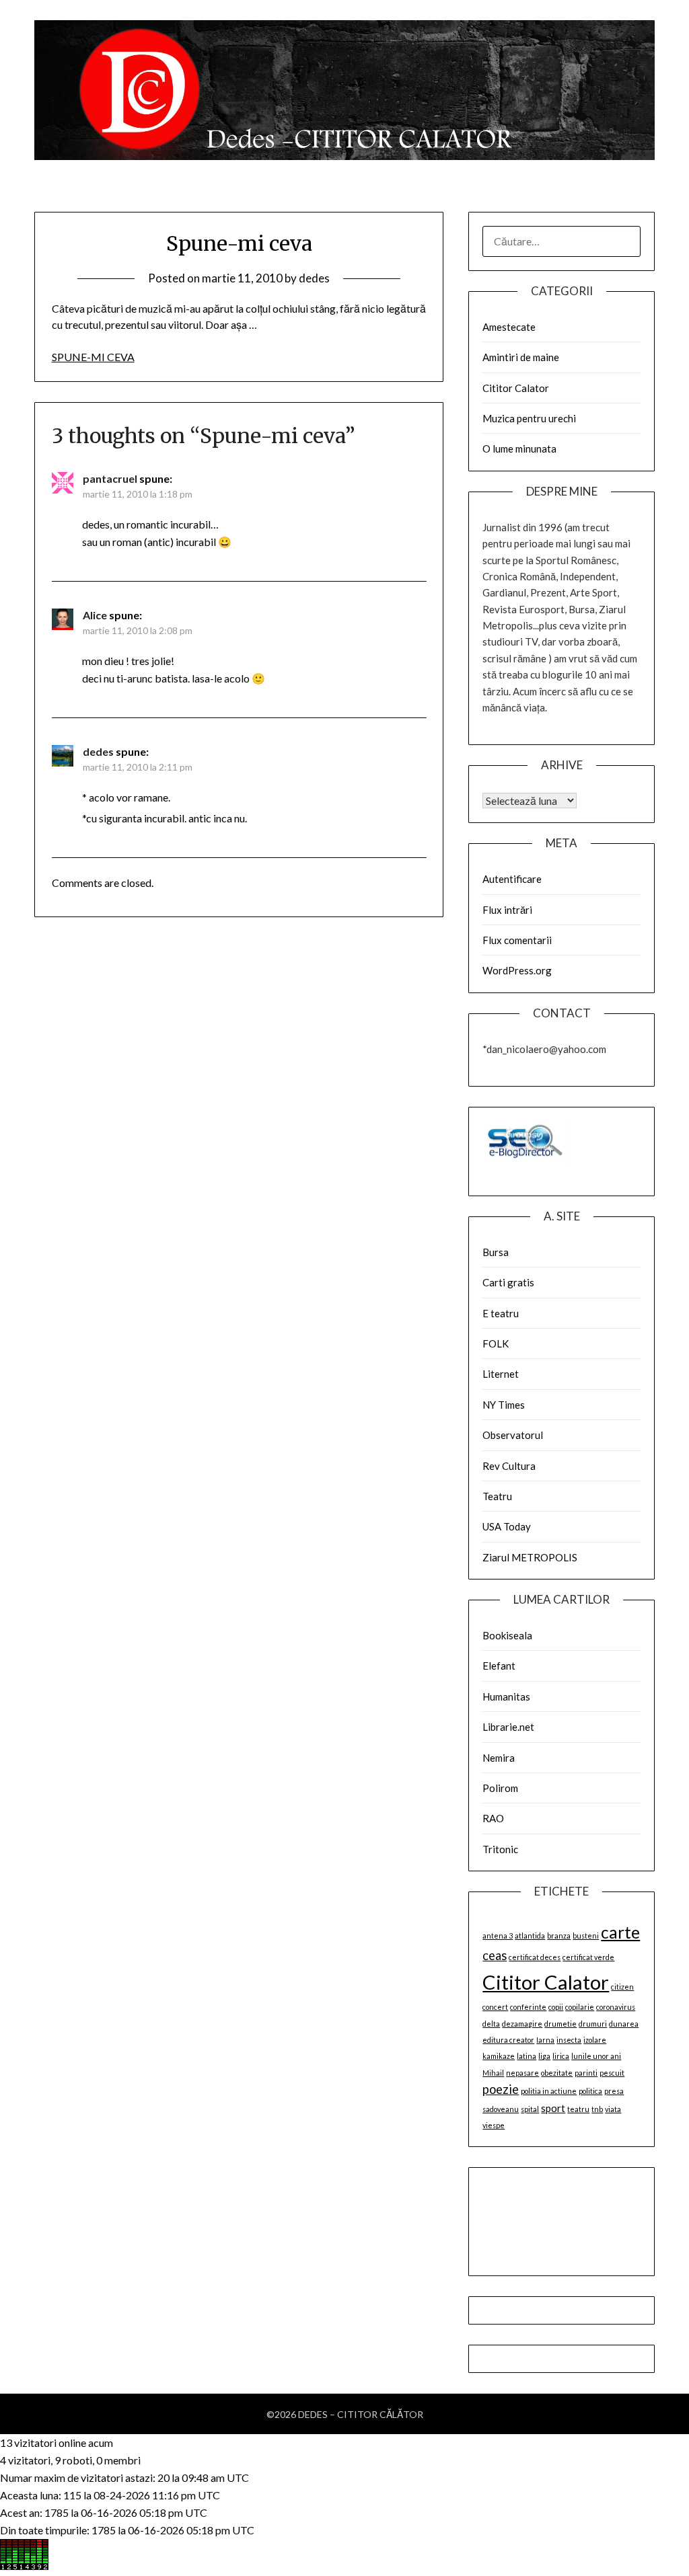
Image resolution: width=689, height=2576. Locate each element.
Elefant (499, 1666)
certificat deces (535, 1957)
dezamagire (522, 2024)
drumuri (593, 2024)
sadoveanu (501, 2109)
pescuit (612, 2073)
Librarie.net (508, 1727)
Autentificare (512, 879)
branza (559, 1936)
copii (556, 2007)
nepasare (522, 2073)
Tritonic (500, 1849)
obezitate (557, 2073)
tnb (597, 2109)
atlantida (530, 1936)
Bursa (496, 1252)
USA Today (507, 1526)
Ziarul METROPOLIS (530, 1557)
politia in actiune (549, 2091)
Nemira (499, 1758)
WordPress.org (517, 970)
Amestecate (509, 327)
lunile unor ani (596, 2056)
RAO (493, 1818)
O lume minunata (519, 448)
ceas (495, 1955)
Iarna (545, 2040)
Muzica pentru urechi (529, 418)
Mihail (493, 2073)
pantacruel (110, 478)
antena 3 (498, 1936)
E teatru (501, 1313)
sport (553, 2108)
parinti (586, 2073)
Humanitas (506, 1696)
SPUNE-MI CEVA (93, 357)
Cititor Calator (516, 388)
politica (590, 2091)
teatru (578, 2109)
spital (530, 2109)
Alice (95, 615)
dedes (314, 278)
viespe (494, 2125)
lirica (561, 2056)
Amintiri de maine (521, 357)
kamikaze (499, 2056)
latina (527, 2056)
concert (495, 2007)
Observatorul (513, 1435)
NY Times (504, 1405)
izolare (595, 2040)
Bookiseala (507, 1635)
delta (491, 2024)
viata (613, 2109)
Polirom (500, 1788)
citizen (622, 1987)
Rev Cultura (509, 1466)
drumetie (560, 2024)
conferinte (528, 2007)
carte (620, 1932)
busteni (586, 1936)
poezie (501, 2089)
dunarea (624, 2024)
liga (544, 2056)
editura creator (508, 2040)
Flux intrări (507, 910)
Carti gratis (508, 1282)
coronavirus (616, 2007)
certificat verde (588, 1957)
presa (614, 2091)
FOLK (496, 1343)
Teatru (497, 1496)
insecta (569, 2040)
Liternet (501, 1374)
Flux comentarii (517, 940)
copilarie (580, 2007)
